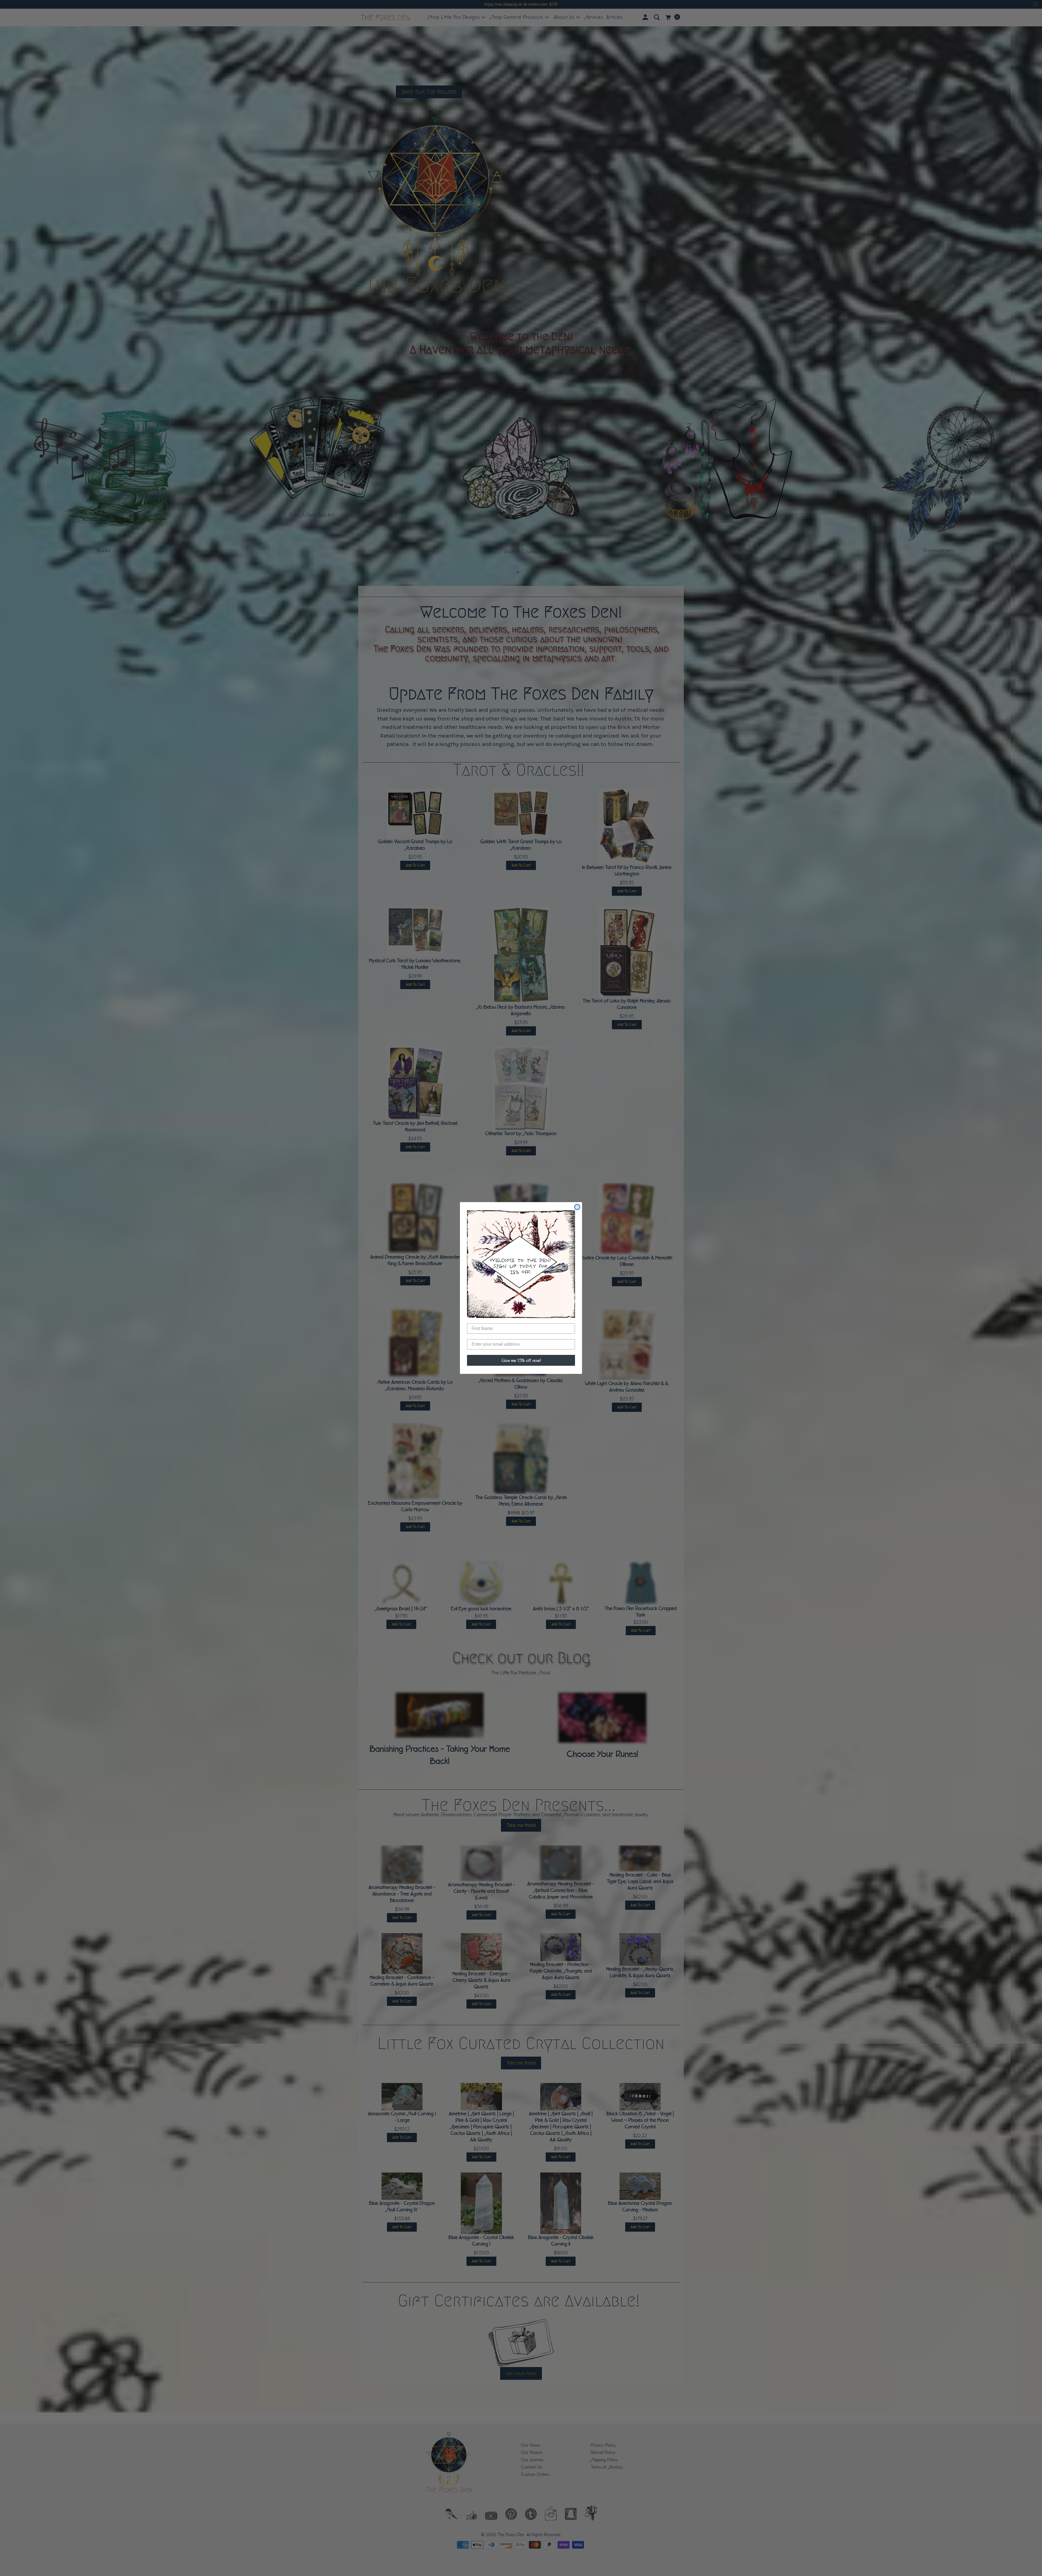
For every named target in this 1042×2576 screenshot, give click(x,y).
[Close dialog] (577, 1207)
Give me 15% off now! (521, 1360)
